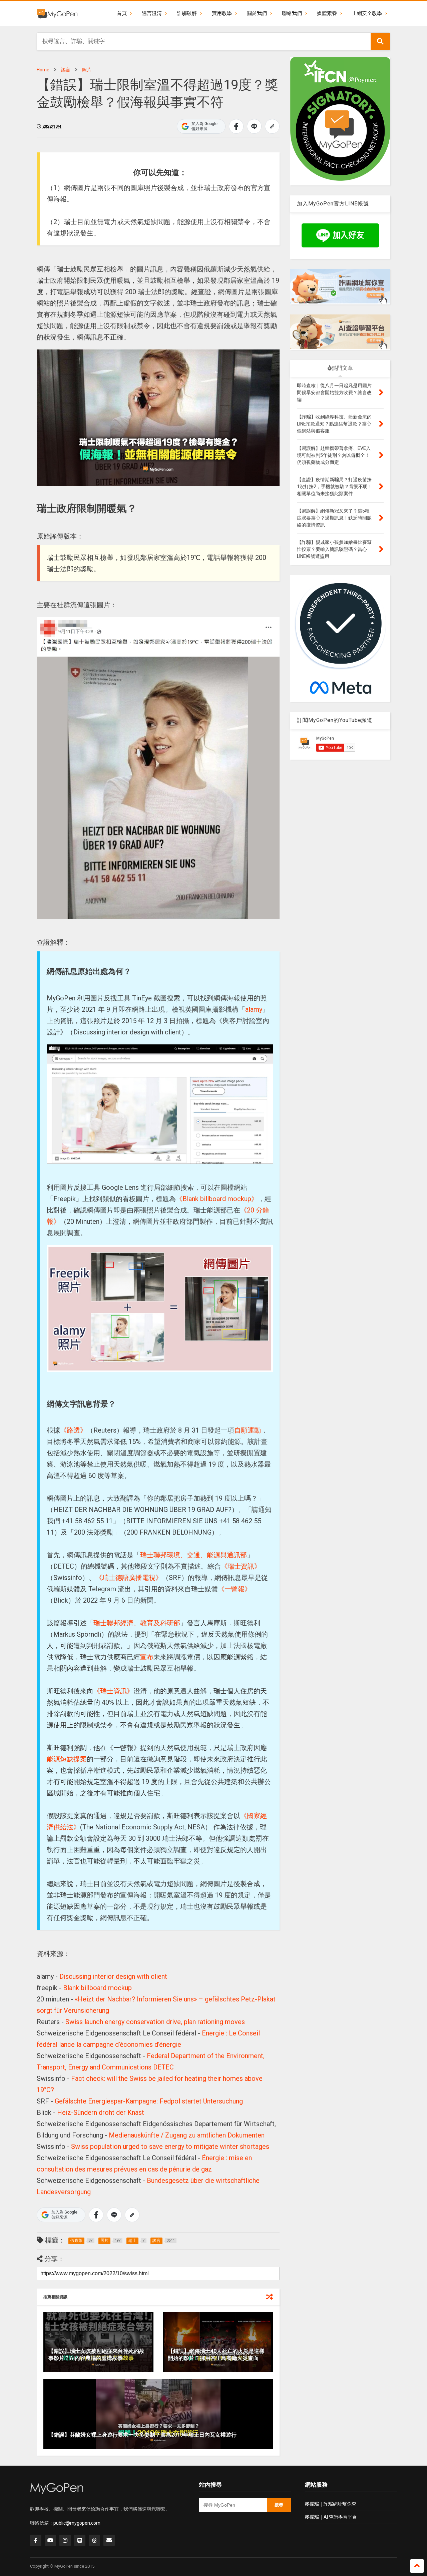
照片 (87, 70)
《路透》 (73, 1430)
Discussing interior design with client (113, 1976)
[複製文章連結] (272, 126)
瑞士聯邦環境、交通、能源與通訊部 (193, 1555)
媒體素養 (327, 13)
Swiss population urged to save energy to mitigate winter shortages (170, 2146)
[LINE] (80, 2540)
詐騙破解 (187, 13)
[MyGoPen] (57, 13)
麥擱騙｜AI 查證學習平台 (331, 2517)
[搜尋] (380, 41)
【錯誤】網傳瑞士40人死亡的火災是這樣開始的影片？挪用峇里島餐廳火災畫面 (216, 2355)
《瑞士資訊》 (241, 1566)
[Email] (109, 2540)
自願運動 (248, 1430)
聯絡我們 (292, 13)
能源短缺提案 (67, 1759)
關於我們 (257, 13)
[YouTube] (50, 2540)
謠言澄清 (152, 13)
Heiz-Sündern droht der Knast (101, 2112)
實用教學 (222, 13)
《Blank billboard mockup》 (217, 1199)
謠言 (66, 70)
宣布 (147, 1657)
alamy (254, 1009)
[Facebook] (36, 2540)
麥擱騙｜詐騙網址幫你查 (331, 2504)
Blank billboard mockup (97, 1988)
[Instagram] (65, 2540)
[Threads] (94, 2540)
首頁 (122, 13)
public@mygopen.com (77, 2523)
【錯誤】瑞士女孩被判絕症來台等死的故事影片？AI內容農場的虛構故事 (96, 2355)
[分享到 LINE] (254, 126)
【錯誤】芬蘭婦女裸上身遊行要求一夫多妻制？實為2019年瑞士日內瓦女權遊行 (142, 2435)
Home (43, 70)
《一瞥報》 (235, 1589)
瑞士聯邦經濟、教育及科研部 (137, 1623)
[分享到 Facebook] (236, 126)
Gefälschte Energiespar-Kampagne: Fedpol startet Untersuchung (149, 2101)
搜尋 (279, 2505)
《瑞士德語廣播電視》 (129, 1578)
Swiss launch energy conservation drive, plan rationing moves (155, 2022)
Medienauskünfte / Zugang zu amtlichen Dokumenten (187, 2135)
